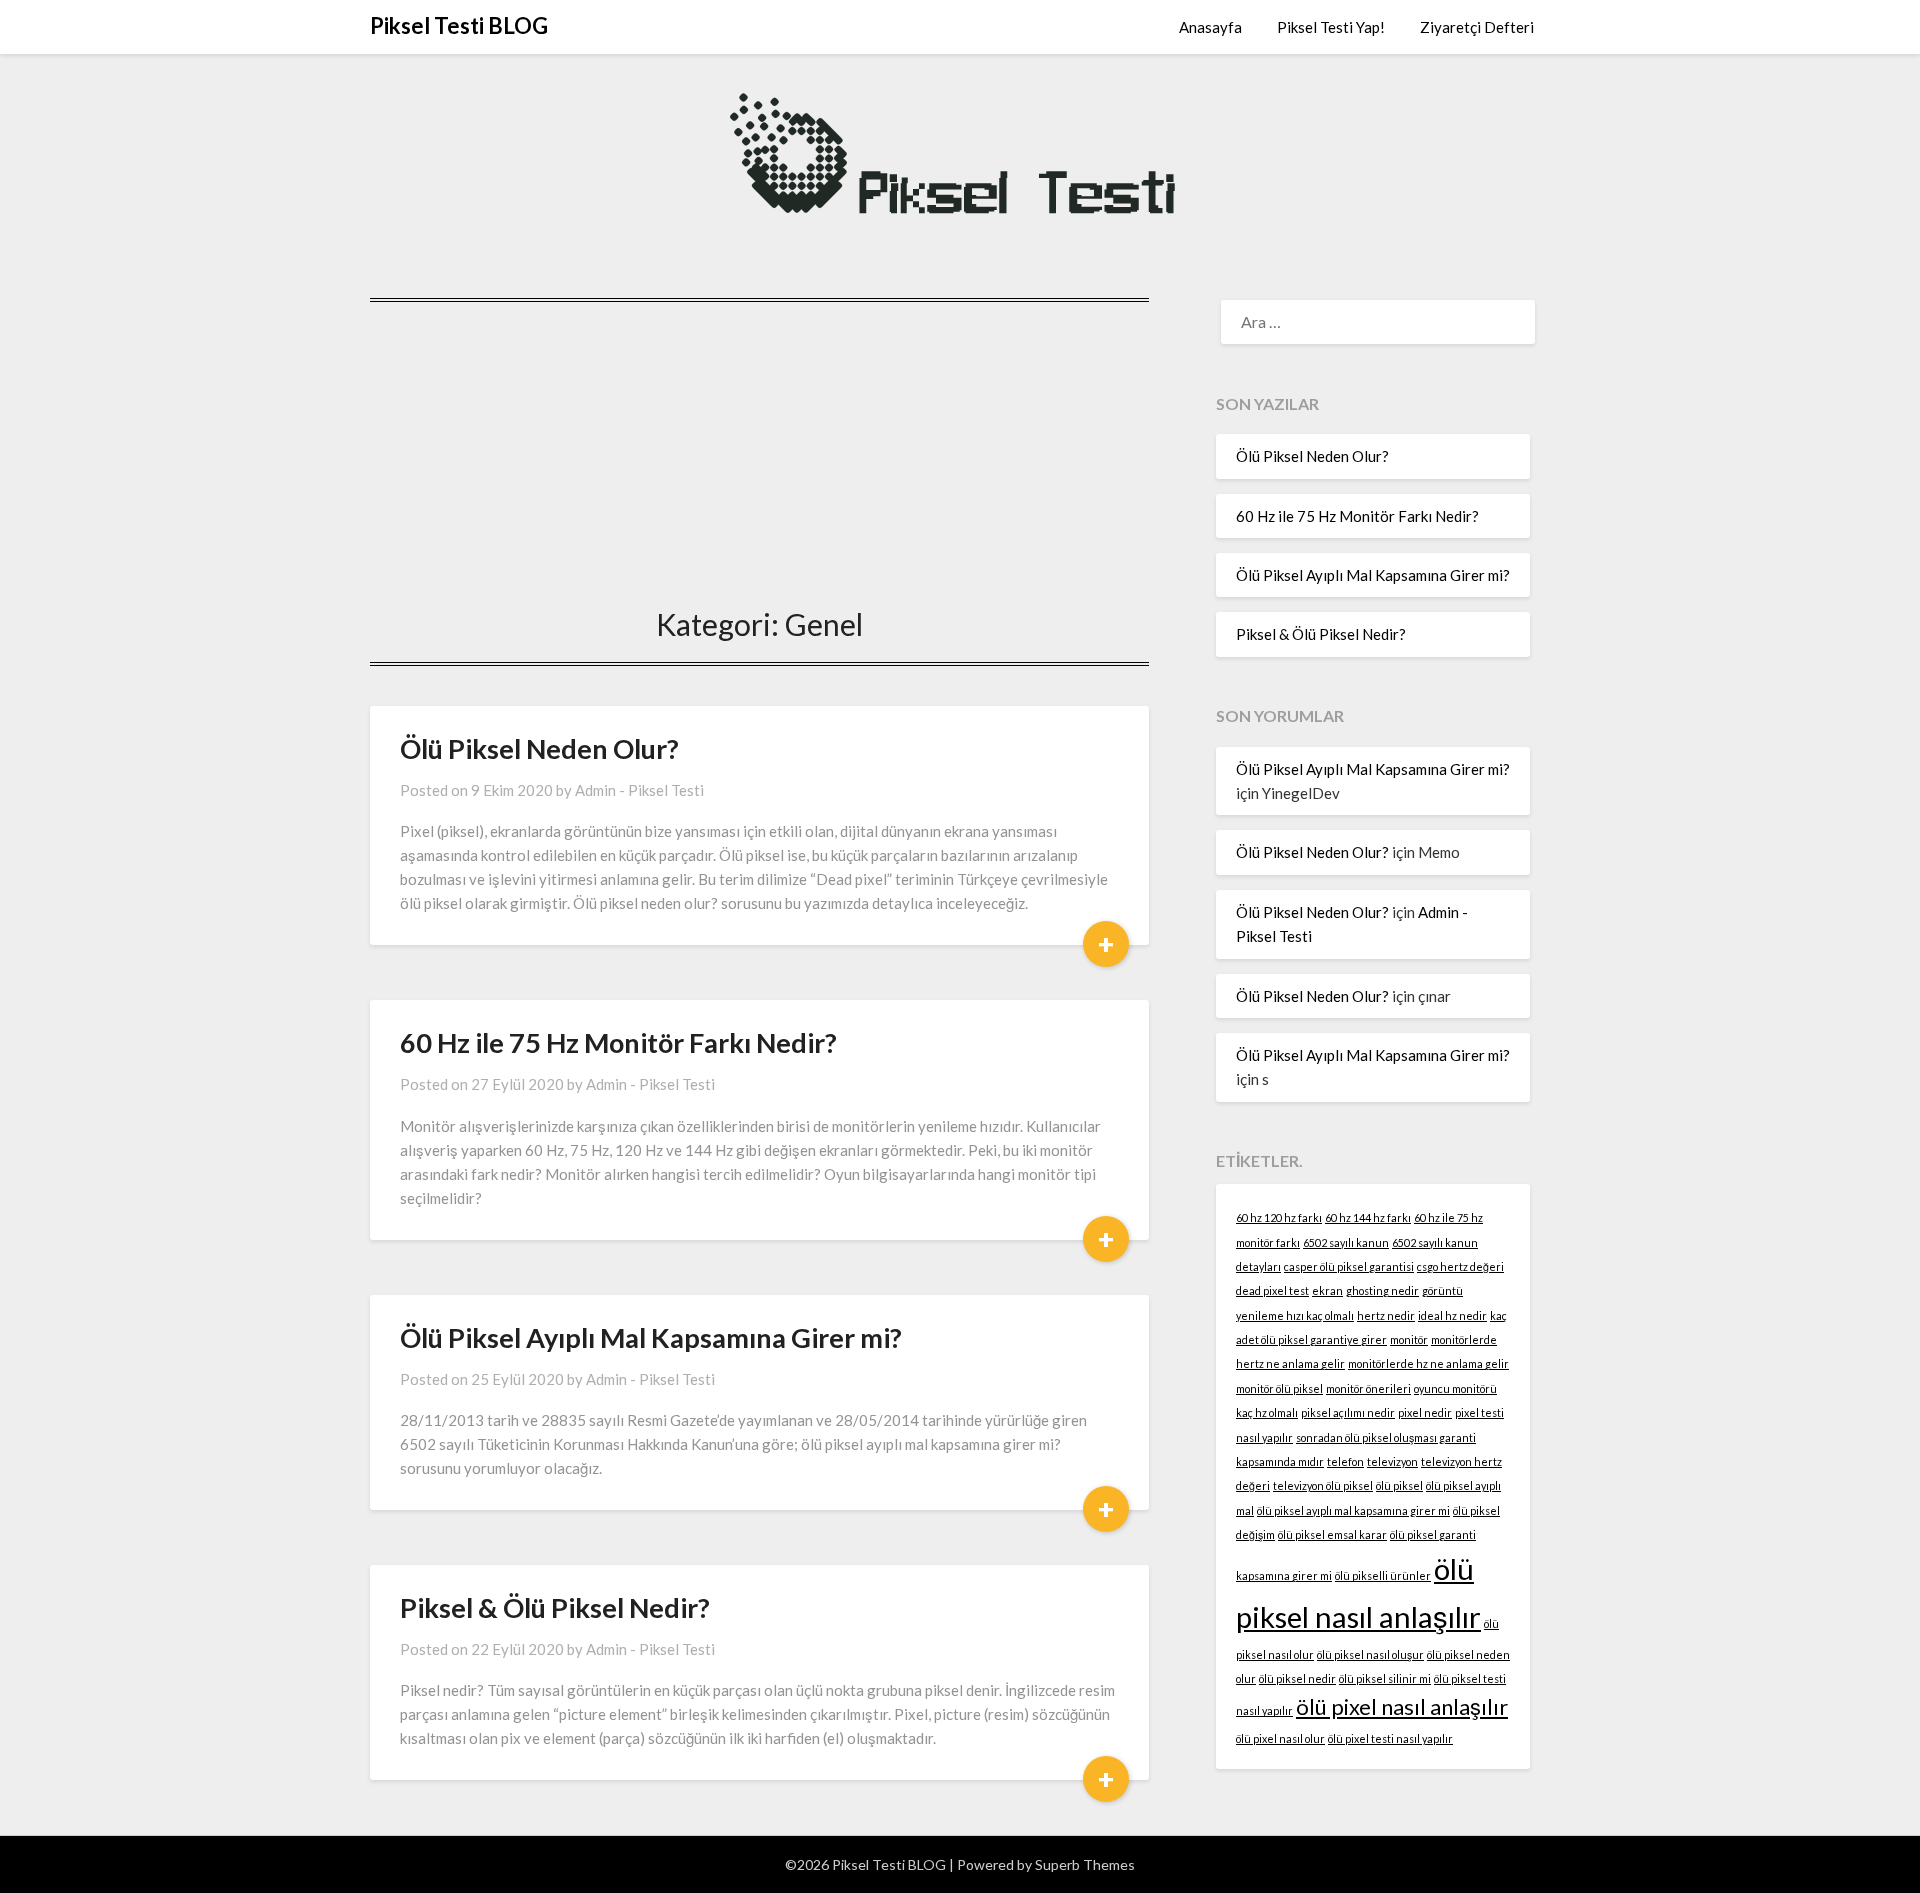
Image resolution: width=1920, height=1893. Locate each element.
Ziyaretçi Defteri (1477, 27)
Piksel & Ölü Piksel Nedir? (555, 1607)
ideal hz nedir (1452, 1315)
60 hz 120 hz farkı (1279, 1217)
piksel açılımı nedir (1348, 1412)
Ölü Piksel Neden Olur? (539, 748)
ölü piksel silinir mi (1385, 1678)
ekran (1327, 1290)
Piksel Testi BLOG (459, 25)
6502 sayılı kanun (1346, 1242)
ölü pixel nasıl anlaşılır (1402, 1706)
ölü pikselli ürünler (1383, 1575)
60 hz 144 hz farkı (1368, 1217)
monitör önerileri (1368, 1388)
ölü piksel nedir (1297, 1678)
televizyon (1392, 1461)
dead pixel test (1272, 1290)
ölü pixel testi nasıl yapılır (1390, 1738)
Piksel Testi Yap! (1331, 27)
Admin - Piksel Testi (639, 790)
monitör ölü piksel (1279, 1388)
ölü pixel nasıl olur (1280, 1738)
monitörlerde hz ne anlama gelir (1428, 1363)
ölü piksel (1399, 1485)
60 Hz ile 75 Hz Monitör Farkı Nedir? (618, 1042)
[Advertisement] (759, 448)
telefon (1345, 1461)
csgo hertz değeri (1460, 1266)
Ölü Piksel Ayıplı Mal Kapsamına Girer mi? (651, 1337)
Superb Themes (1085, 1864)
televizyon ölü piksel (1323, 1485)
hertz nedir (1386, 1315)
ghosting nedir (1382, 1290)
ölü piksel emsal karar (1332, 1534)
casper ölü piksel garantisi (1349, 1266)
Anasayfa (1210, 27)
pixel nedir (1425, 1412)
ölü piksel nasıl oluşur (1370, 1654)
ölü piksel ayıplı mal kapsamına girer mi (1353, 1510)
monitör (1409, 1339)
